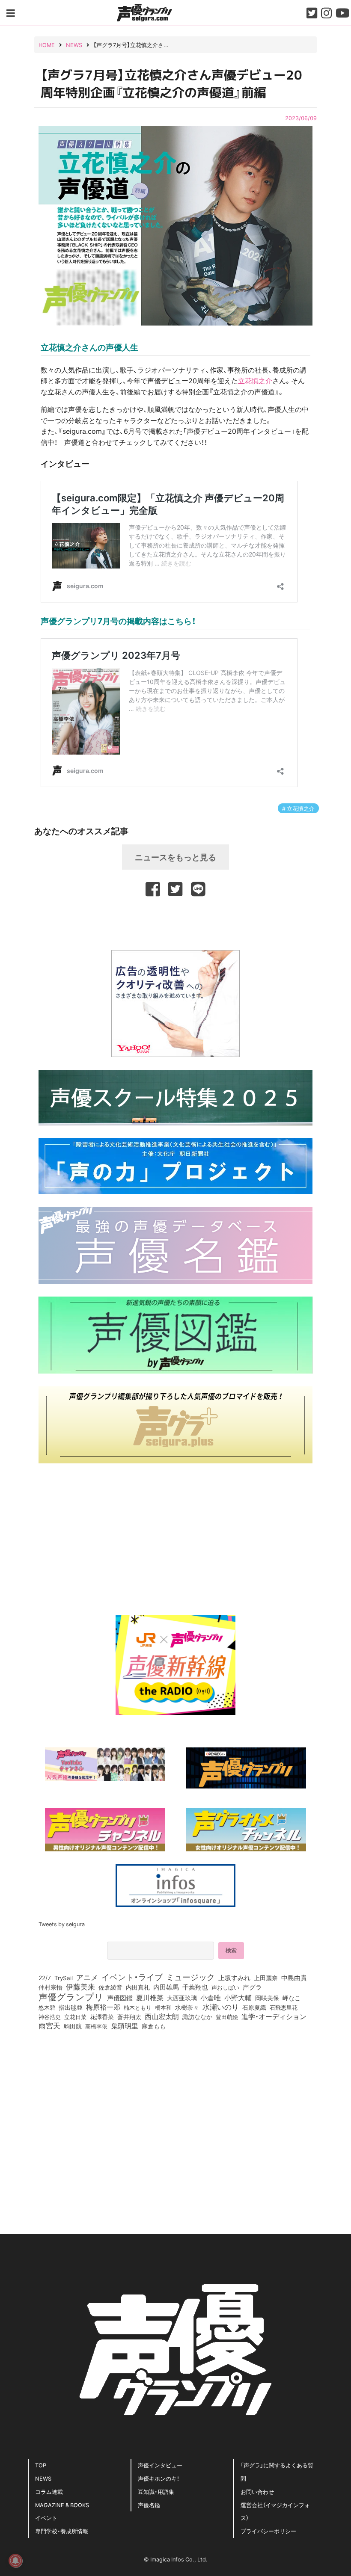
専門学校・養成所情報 (62, 2531)
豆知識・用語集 (156, 2492)
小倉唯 (211, 1997)
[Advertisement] (175, 922)
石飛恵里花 (284, 2007)
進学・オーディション (274, 2016)
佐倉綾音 (110, 1987)
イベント (46, 2518)
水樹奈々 (187, 2008)
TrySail (64, 1978)
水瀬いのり (221, 2007)
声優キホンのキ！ (159, 2478)
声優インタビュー (160, 2465)
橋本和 (163, 2007)
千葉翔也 (195, 1987)
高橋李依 (96, 2026)
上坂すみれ (234, 1978)
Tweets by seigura (62, 1924)
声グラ (252, 1987)
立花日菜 (75, 2016)
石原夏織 (254, 2007)
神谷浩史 (50, 2017)
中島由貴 (294, 1978)
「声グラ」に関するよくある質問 (277, 2472)
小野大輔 (238, 1998)
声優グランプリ (71, 1996)
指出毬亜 (71, 2007)
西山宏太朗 (162, 2016)
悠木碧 (47, 2007)
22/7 (45, 1978)
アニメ (87, 1977)
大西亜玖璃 (182, 1998)
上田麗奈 (266, 1978)
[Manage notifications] (15, 2561)
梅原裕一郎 (103, 2007)
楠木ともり (138, 2007)
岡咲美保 (267, 1998)
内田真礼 (138, 1987)
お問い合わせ (257, 2492)
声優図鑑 (120, 1998)
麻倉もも (154, 2026)
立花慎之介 (255, 380)
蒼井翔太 (129, 2017)
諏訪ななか (197, 2016)
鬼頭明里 (125, 2025)
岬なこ (292, 1998)
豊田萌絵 (227, 2016)
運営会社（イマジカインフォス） (275, 2511)
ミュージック (190, 1977)
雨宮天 (49, 2025)
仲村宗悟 (51, 1987)
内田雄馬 (166, 1987)
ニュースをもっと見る (175, 857)
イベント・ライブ (132, 1977)
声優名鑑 (149, 2505)
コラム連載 (49, 2492)
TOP (41, 2465)
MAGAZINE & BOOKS (62, 2505)
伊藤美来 (80, 1987)
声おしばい (225, 1987)
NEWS (43, 2478)
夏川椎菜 (150, 1998)
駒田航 (73, 2026)
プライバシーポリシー (268, 2531)
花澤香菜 (102, 2016)
